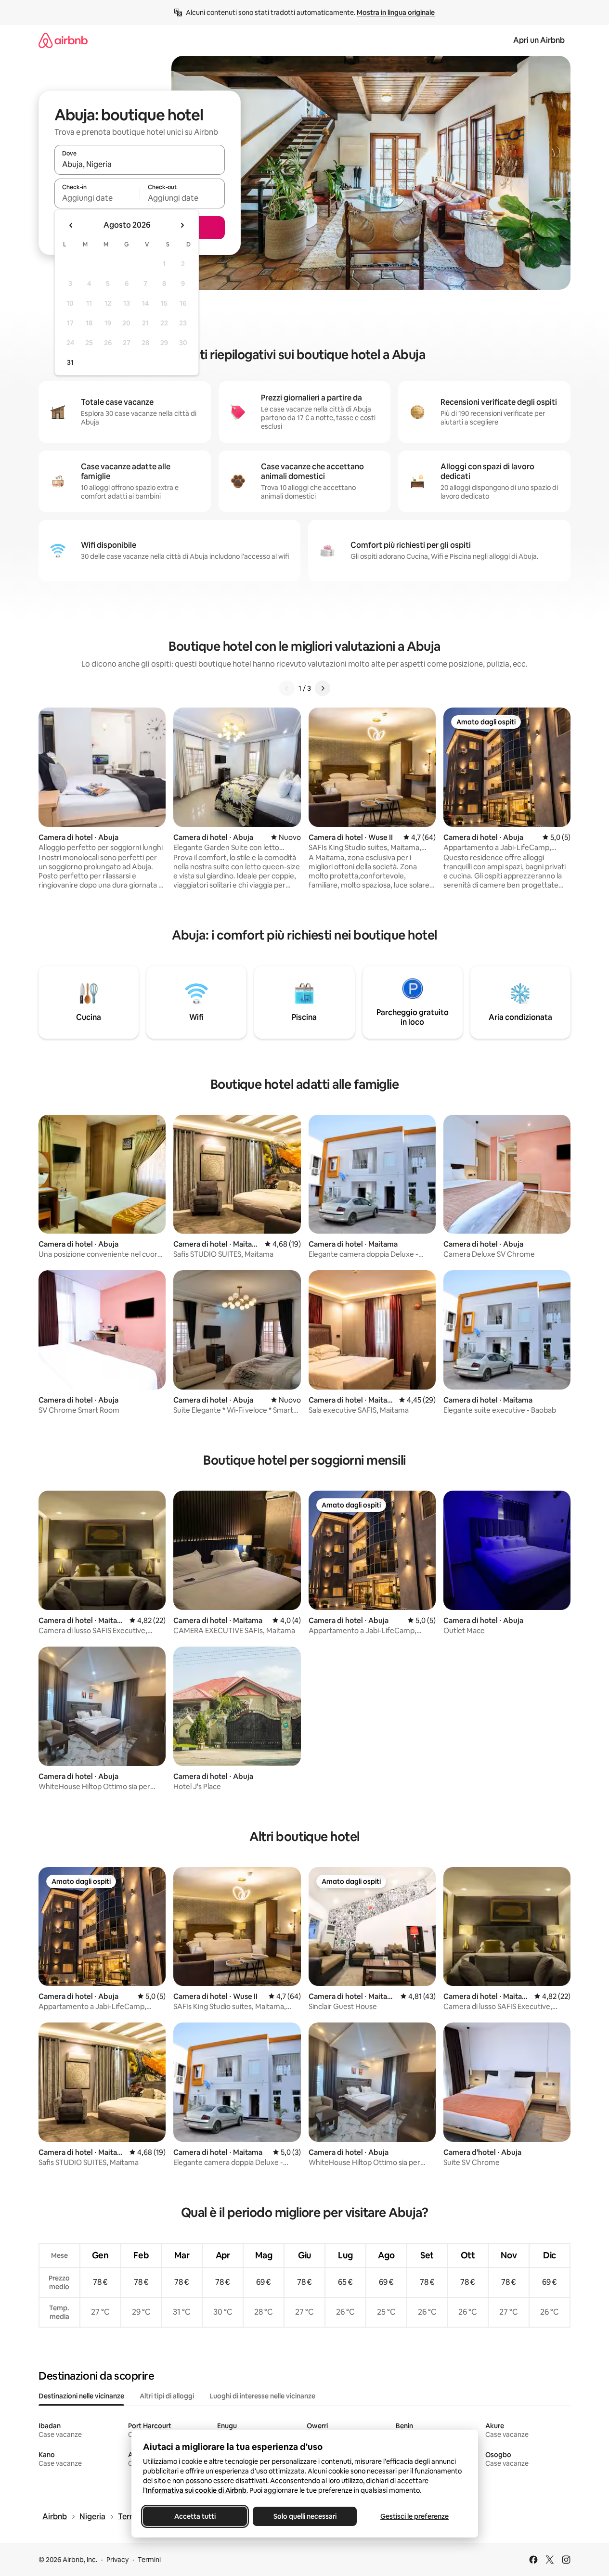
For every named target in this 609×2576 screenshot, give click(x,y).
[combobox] (140, 164)
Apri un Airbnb (539, 40)
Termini (149, 2560)
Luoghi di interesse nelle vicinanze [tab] (262, 2396)
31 (70, 362)
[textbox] (97, 198)
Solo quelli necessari (304, 2516)
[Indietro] (287, 688)
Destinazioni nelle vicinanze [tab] (81, 2396)
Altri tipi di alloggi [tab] (167, 2396)
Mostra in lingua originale (396, 13)
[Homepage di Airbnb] (63, 40)
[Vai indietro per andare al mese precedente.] (71, 225)
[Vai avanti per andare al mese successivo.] (182, 225)
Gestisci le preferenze (415, 2516)
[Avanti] (323, 688)
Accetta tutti (195, 2516)
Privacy (117, 2560)
